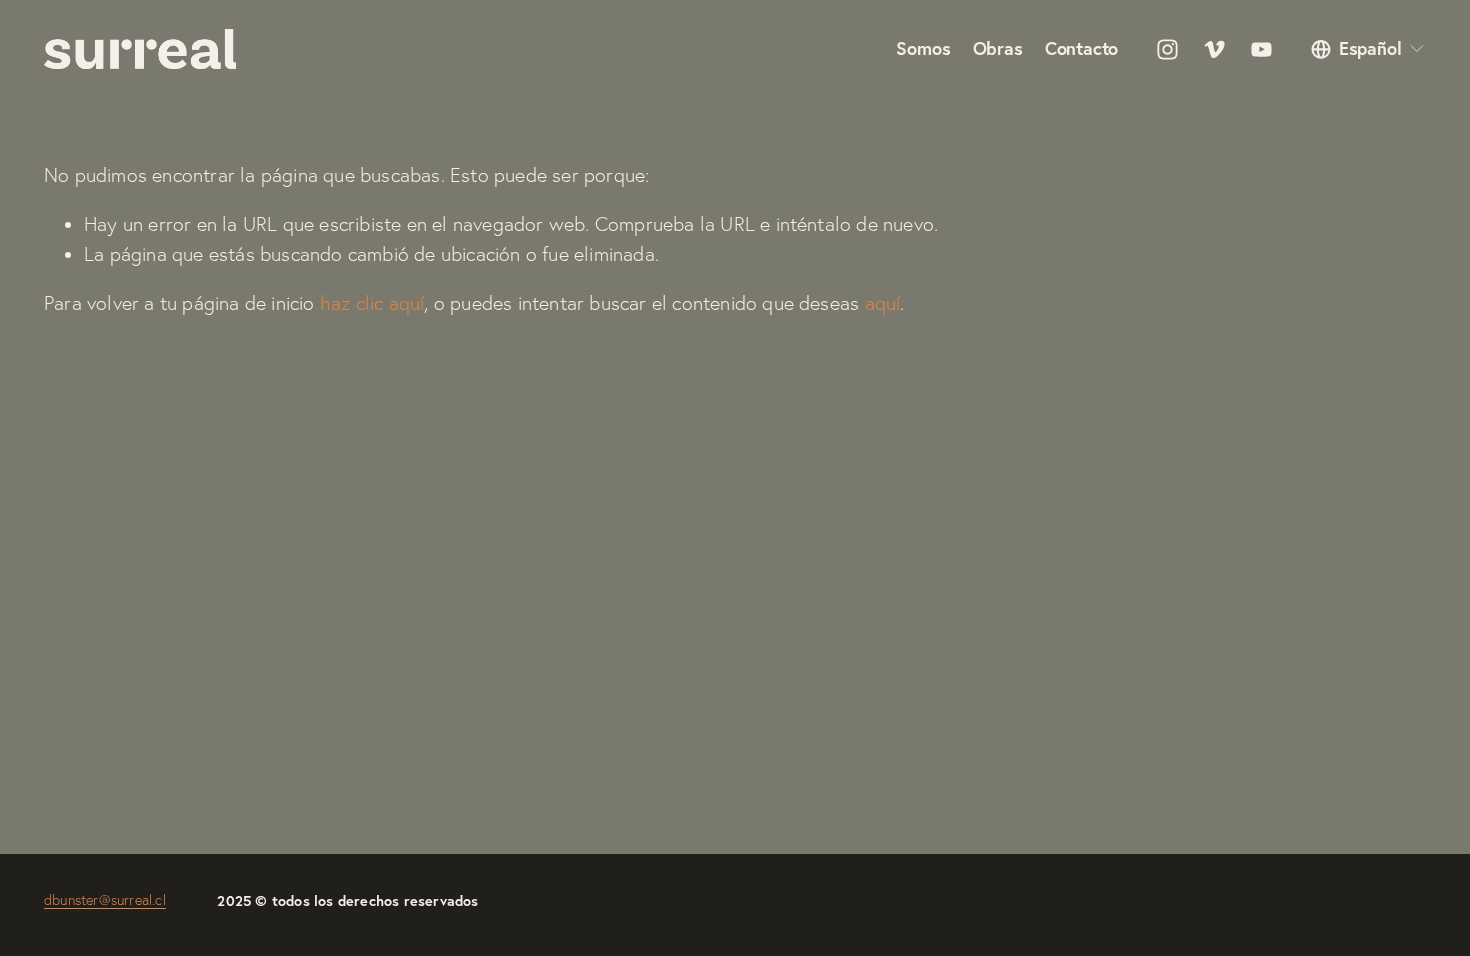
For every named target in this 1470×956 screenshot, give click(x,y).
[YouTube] (1261, 49)
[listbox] (1368, 50)
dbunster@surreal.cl (105, 900)
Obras (998, 49)
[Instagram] (1167, 49)
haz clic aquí (372, 303)
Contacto (1082, 49)
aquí (883, 303)
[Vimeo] (1214, 49)
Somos (923, 49)
